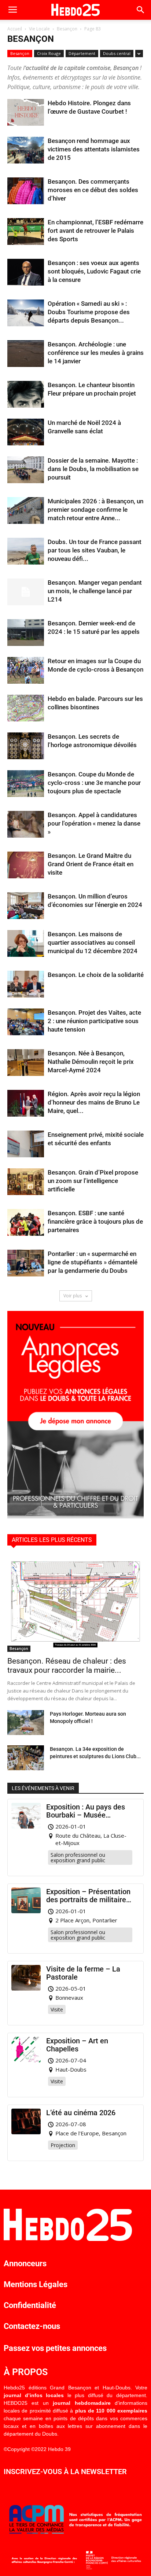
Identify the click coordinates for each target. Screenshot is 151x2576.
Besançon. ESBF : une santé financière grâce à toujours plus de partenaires (95, 1221)
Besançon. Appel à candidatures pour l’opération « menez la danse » (94, 823)
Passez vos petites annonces (55, 2348)
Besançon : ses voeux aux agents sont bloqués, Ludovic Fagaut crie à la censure (94, 271)
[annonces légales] (75, 1516)
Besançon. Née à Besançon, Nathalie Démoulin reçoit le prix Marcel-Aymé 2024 (91, 1062)
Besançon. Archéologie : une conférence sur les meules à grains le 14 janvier (96, 353)
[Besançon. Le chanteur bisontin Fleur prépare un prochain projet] (26, 394)
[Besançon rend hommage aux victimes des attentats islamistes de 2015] (26, 150)
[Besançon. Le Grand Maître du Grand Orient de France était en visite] (26, 865)
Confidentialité (30, 2305)
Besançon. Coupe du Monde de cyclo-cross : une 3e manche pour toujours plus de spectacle (94, 783)
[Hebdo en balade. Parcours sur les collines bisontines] (26, 708)
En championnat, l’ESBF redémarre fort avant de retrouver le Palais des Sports (95, 231)
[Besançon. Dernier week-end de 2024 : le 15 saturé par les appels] (26, 633)
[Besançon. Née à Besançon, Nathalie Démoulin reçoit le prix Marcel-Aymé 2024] (26, 1063)
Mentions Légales (36, 2284)
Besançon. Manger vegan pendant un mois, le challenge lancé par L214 (95, 591)
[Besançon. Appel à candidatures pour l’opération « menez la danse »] (26, 824)
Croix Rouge (49, 53)
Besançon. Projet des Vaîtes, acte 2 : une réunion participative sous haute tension (94, 1021)
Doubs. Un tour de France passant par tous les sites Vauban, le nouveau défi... (95, 550)
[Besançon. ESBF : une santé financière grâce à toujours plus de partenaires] (26, 1222)
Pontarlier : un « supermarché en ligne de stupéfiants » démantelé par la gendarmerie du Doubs (93, 1262)
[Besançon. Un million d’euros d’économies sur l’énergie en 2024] (26, 906)
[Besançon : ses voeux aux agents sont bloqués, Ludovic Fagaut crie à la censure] (26, 272)
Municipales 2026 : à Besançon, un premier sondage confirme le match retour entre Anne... (95, 510)
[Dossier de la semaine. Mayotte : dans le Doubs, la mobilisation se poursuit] (26, 470)
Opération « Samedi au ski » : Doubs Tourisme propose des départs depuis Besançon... (89, 312)
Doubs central (117, 53)
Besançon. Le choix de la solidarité (96, 975)
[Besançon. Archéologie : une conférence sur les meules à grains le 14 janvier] (26, 354)
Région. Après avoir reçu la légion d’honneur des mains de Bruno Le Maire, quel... (94, 1102)
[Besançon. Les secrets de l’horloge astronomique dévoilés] (26, 746)
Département (82, 53)
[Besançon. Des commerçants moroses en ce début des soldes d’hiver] (26, 191)
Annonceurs (25, 2263)
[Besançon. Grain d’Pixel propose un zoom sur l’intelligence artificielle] (26, 1182)
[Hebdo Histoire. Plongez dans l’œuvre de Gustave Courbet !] (26, 112)
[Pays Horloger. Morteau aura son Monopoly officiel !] (26, 1723)
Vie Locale (39, 29)
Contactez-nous (32, 2326)
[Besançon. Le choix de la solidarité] (26, 984)
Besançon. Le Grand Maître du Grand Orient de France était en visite (91, 864)
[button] (141, 10)
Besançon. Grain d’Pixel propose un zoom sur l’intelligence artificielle (93, 1181)
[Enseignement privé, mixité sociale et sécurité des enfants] (26, 1144)
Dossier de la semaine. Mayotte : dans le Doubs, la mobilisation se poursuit (93, 469)
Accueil (15, 29)
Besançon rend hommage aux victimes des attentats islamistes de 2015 (94, 149)
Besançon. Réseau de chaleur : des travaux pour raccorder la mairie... (67, 1666)
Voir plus (73, 1296)
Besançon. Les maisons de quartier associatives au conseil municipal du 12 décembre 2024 (93, 942)
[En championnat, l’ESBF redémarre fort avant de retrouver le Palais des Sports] (26, 231)
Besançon (67, 29)
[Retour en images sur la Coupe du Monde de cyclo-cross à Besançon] (26, 670)
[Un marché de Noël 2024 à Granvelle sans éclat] (26, 432)
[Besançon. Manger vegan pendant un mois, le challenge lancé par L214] (26, 592)
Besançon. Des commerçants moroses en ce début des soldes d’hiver (93, 190)
